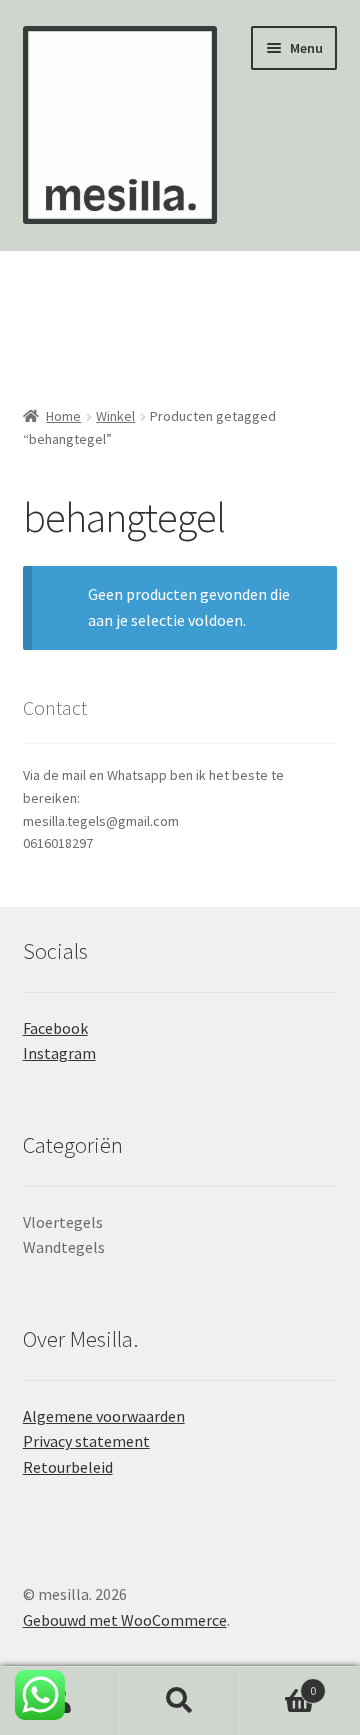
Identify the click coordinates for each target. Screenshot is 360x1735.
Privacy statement (86, 1441)
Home (63, 416)
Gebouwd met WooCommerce (125, 1620)
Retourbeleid (68, 1467)
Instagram (59, 1053)
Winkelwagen (278, 1683)
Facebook (55, 1028)
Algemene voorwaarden (104, 1416)
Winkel (115, 416)
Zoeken (180, 1701)
